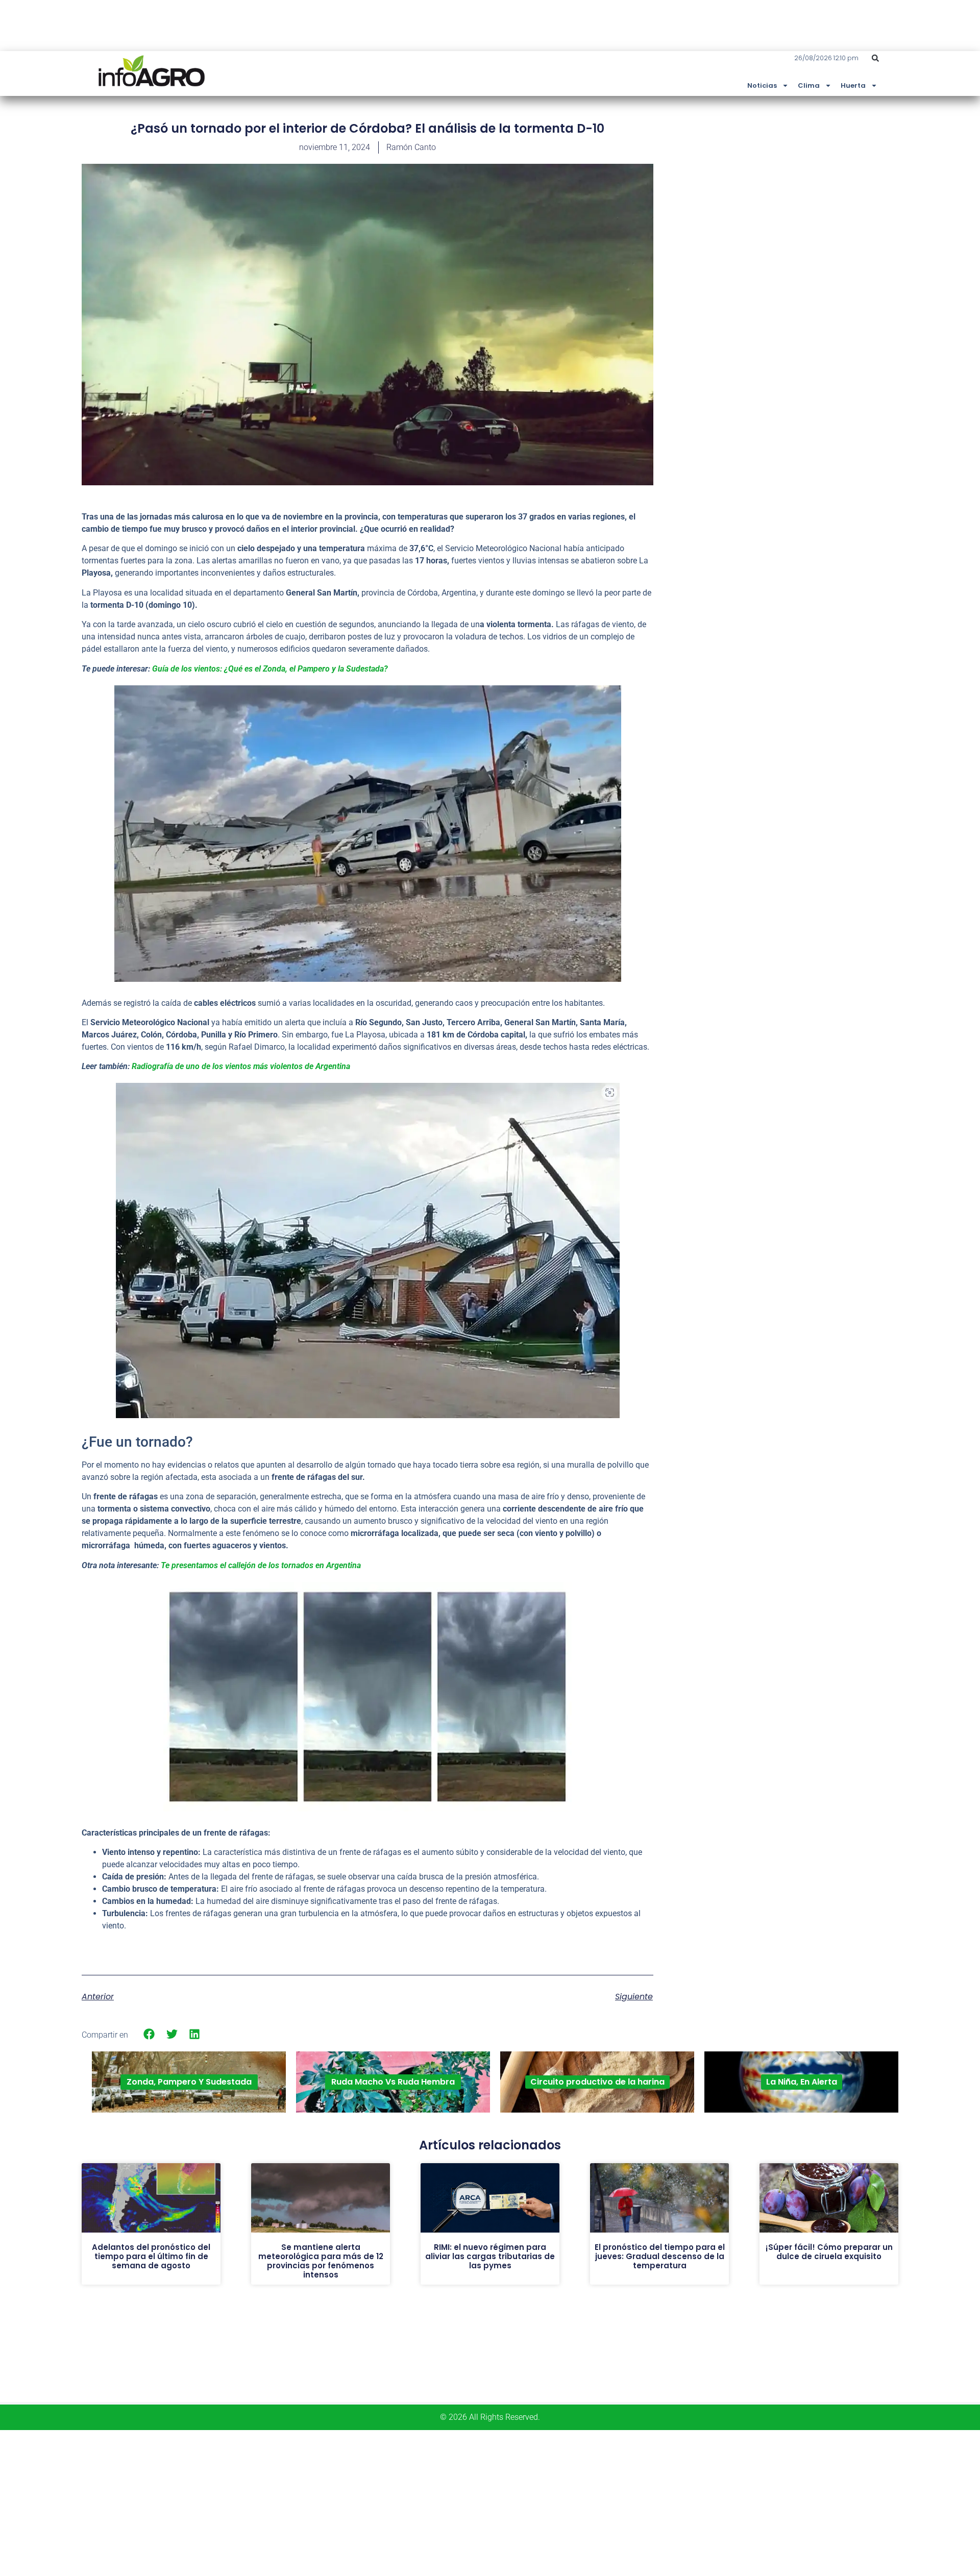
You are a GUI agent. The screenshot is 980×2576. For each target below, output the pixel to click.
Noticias (762, 85)
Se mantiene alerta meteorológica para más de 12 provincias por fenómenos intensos (321, 2261)
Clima (809, 85)
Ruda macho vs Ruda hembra (393, 2082)
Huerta (853, 85)
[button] (875, 58)
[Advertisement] (822, 195)
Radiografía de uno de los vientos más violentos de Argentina (241, 1066)
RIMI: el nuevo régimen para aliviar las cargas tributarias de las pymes (490, 2256)
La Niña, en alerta (802, 2082)
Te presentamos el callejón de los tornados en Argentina (261, 1565)
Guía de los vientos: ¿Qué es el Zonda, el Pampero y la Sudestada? (270, 669)
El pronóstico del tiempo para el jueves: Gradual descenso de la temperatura (660, 2256)
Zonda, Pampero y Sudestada (189, 2082)
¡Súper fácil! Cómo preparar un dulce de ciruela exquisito (829, 2252)
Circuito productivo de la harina (597, 2082)
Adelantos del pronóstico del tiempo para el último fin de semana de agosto (151, 2256)
